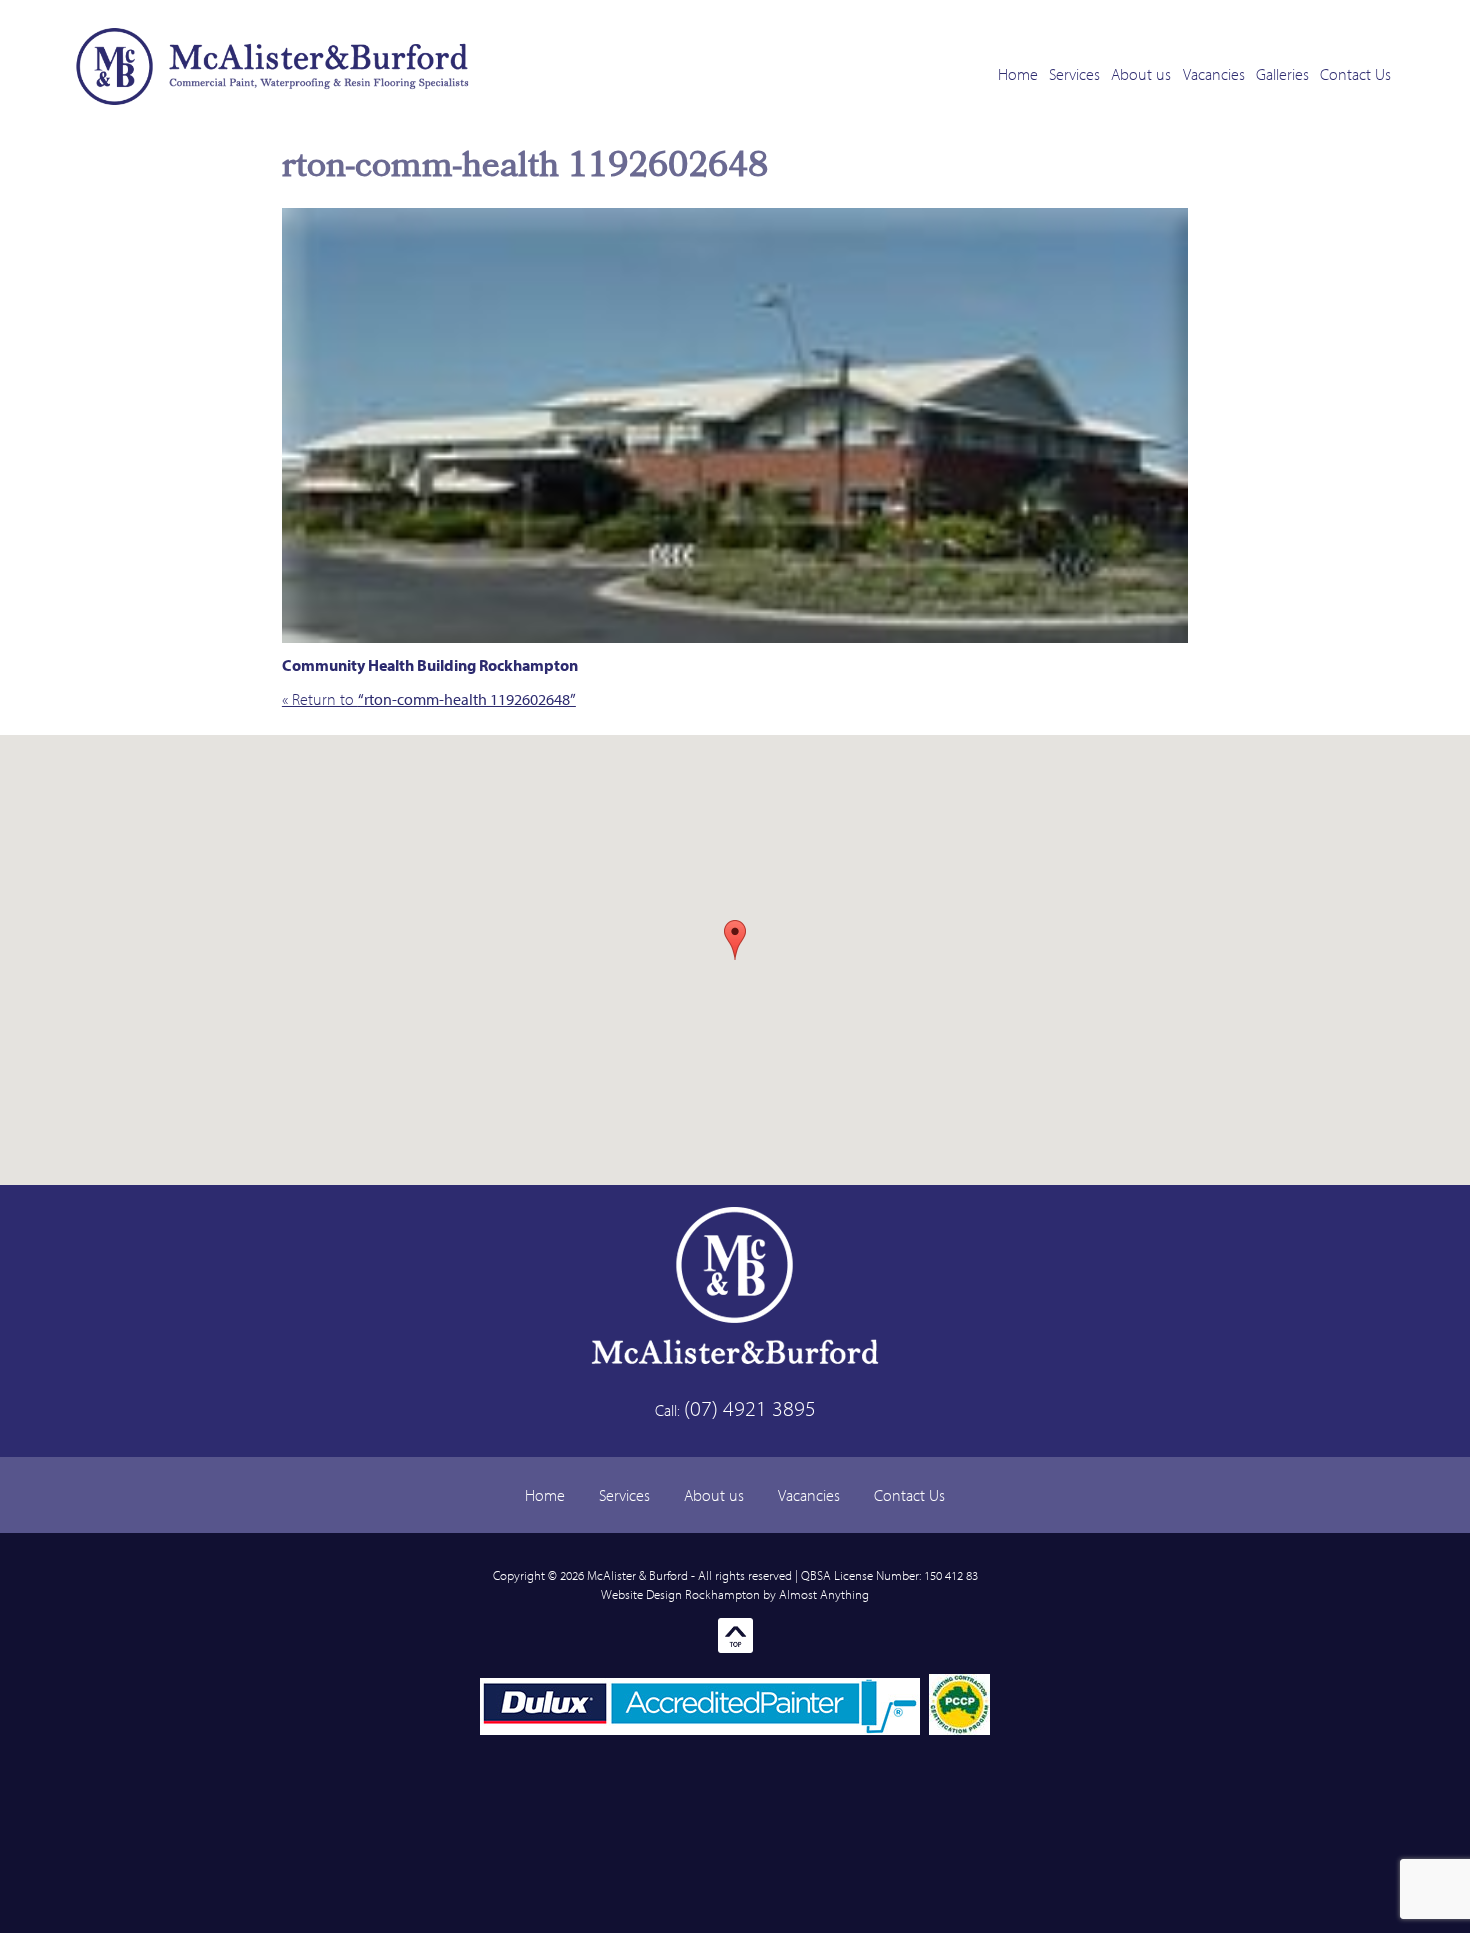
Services (1074, 74)
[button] (735, 940)
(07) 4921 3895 (750, 1407)
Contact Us (1355, 74)
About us (1141, 74)
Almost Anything (824, 1594)
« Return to (429, 699)
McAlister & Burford (637, 1575)
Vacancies (1214, 74)
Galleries (1282, 74)
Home (1018, 74)
